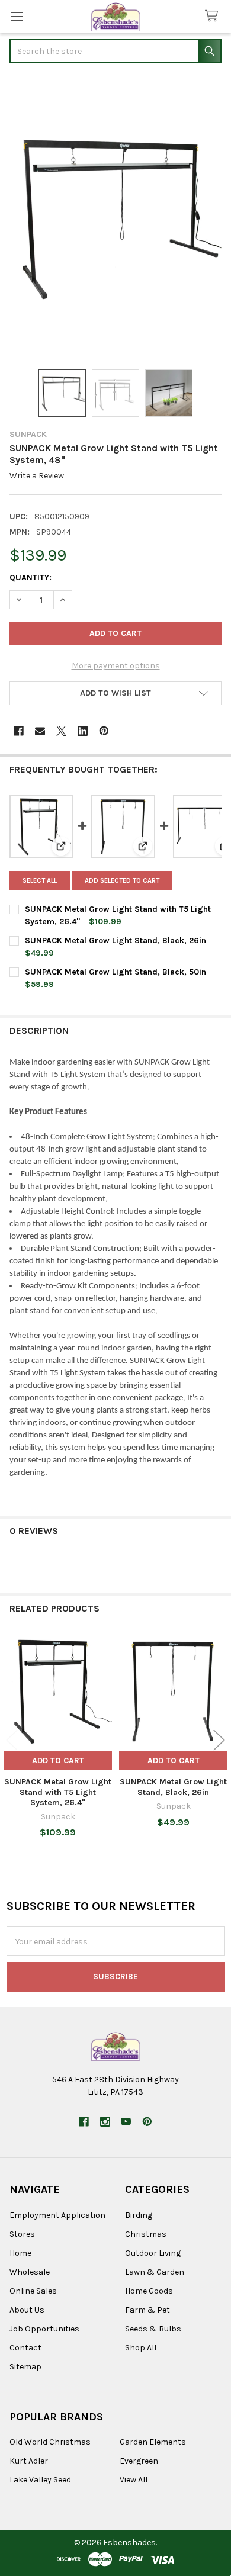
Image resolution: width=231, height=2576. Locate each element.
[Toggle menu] (16, 16)
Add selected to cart (122, 881)
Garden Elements (153, 2442)
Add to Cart (58, 1760)
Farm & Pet (147, 2310)
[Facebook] (19, 731)
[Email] (40, 731)
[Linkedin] (83, 731)
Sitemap (25, 2367)
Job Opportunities (44, 2329)
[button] (115, 693)
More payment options (116, 666)
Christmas (146, 2234)
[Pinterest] (104, 731)
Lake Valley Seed (40, 2480)
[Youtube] (126, 2122)
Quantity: (31, 578)
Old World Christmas (50, 2442)
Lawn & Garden (155, 2272)
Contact (25, 2348)
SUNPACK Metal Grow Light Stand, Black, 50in (115, 972)
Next (219, 1740)
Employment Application (57, 2215)
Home (20, 2253)
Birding (139, 2215)
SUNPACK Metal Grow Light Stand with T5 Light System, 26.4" (58, 1792)
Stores (22, 2234)
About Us (27, 2310)
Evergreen (139, 2461)
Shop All (141, 2348)
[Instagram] (105, 2122)
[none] (115, 217)
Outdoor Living (153, 2253)
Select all (40, 881)
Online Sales (33, 2291)
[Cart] (214, 16)
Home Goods (149, 2291)
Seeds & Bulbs (153, 2329)
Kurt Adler (29, 2461)
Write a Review (37, 476)
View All (134, 2480)
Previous (12, 1740)
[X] (61, 731)
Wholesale (30, 2272)
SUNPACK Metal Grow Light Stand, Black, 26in (115, 940)
